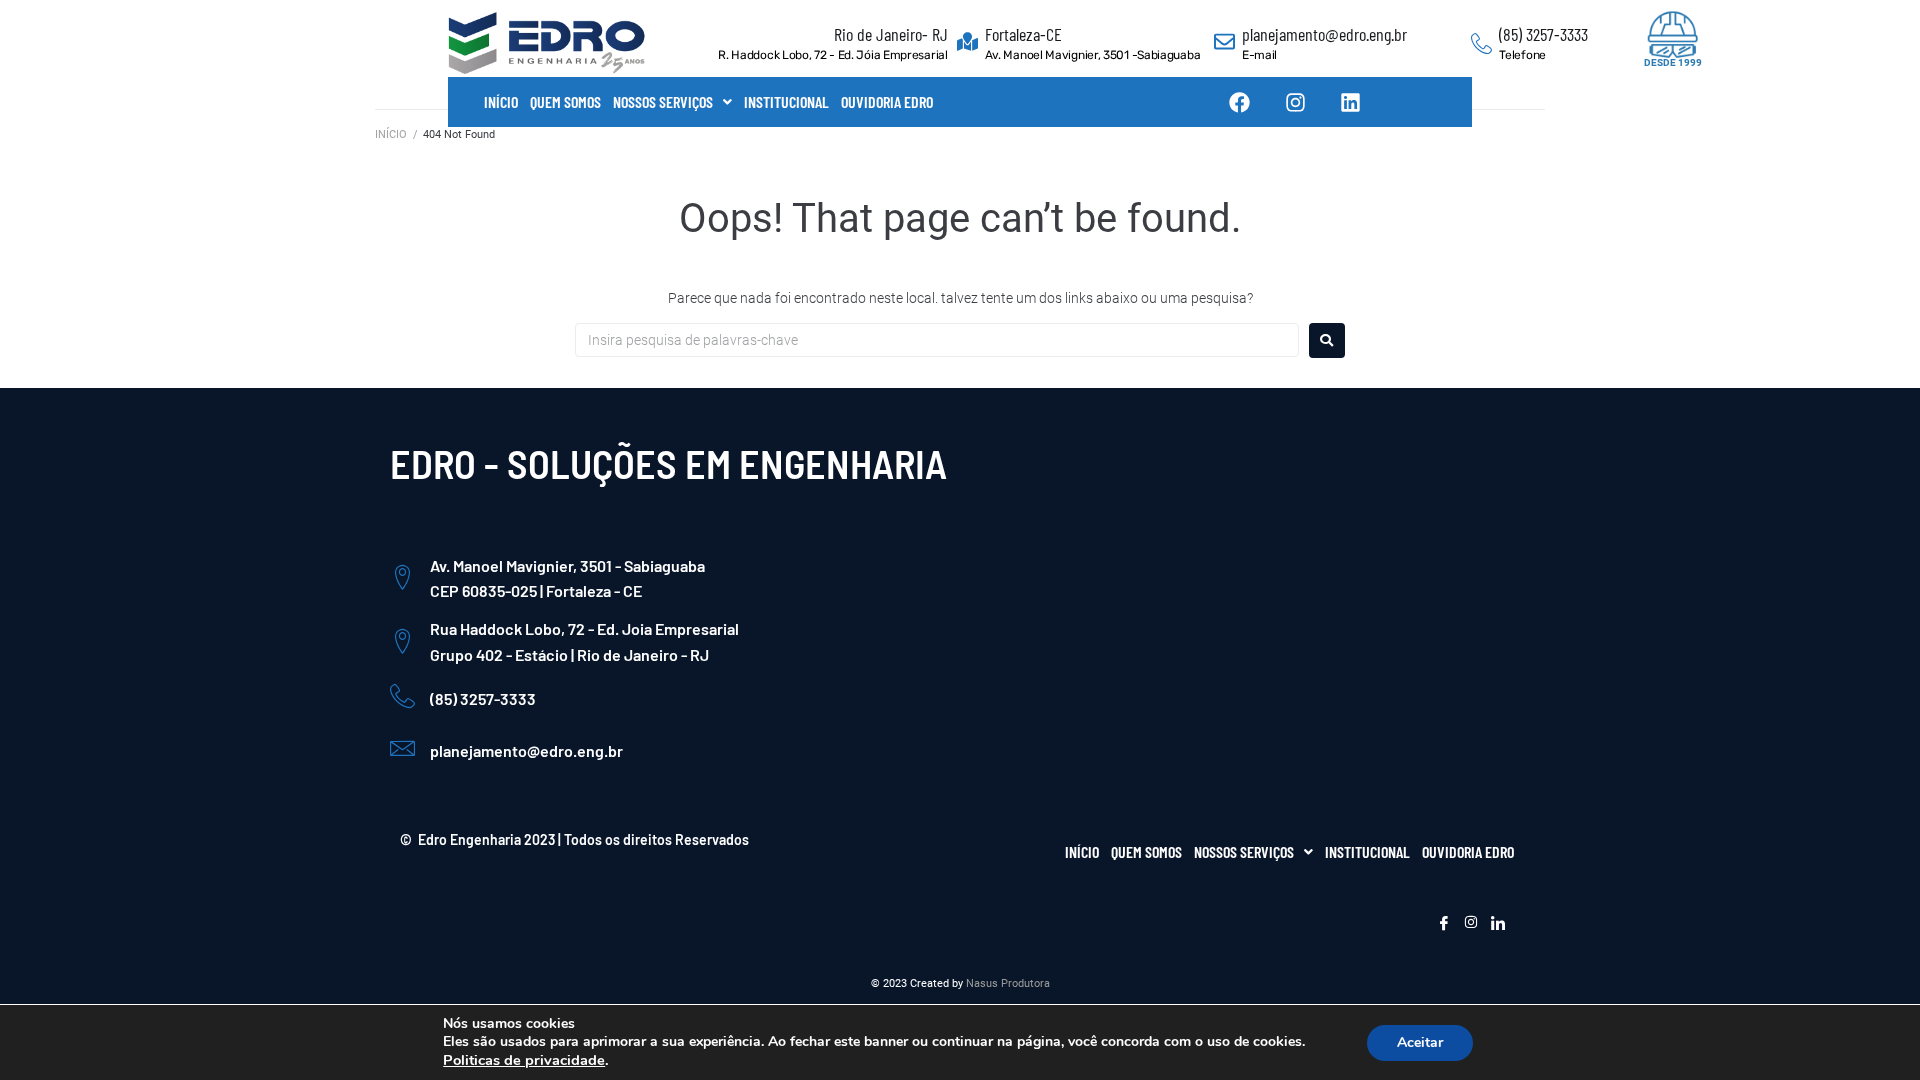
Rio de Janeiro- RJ (891, 34)
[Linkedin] (1351, 102)
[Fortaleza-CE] (967, 43)
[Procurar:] (937, 340)
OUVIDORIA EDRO (887, 101)
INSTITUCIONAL (786, 101)
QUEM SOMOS (565, 101)
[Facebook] (1240, 102)
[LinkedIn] (1498, 924)
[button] (672, 102)
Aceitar (1420, 1042)
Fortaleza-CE (1023, 34)
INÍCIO (501, 101)
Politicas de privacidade (524, 1060)
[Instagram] (1295, 102)
